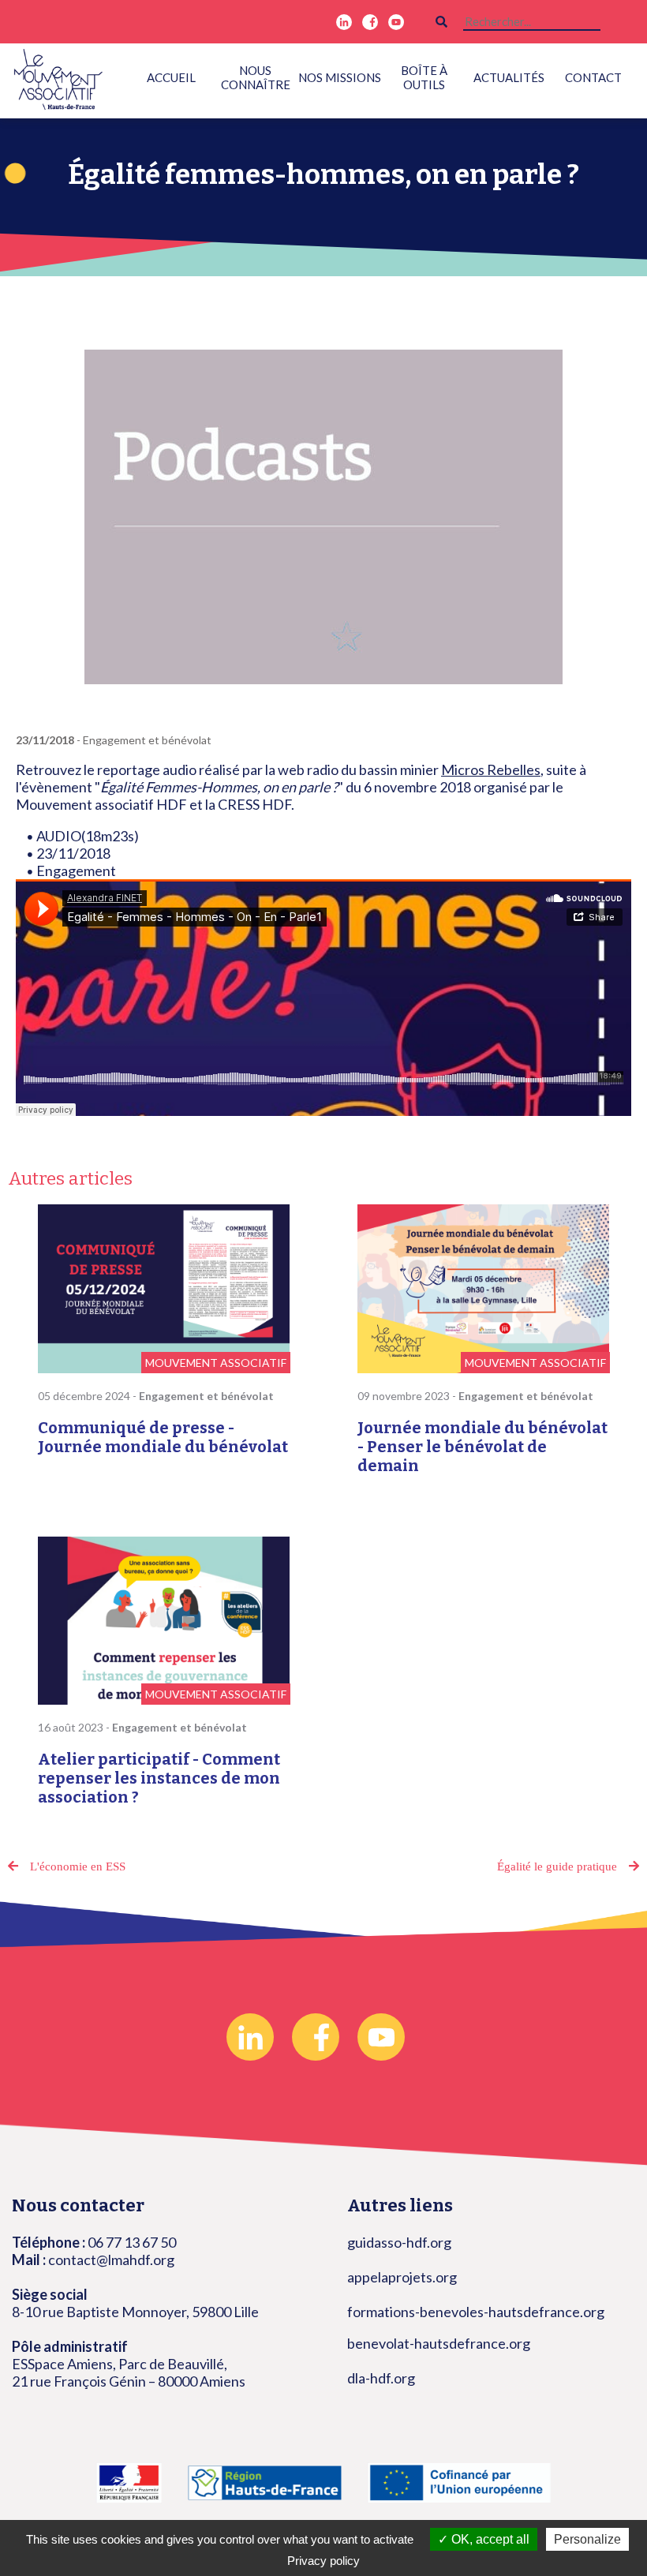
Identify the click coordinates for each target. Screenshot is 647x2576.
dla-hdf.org (381, 2378)
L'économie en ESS (78, 1866)
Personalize (587, 2539)
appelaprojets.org (402, 2277)
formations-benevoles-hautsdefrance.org (476, 2312)
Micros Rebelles (491, 769)
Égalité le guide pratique (557, 1866)
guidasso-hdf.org (399, 2242)
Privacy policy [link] (323, 2561)
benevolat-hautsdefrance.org (439, 2343)
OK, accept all (489, 2539)
